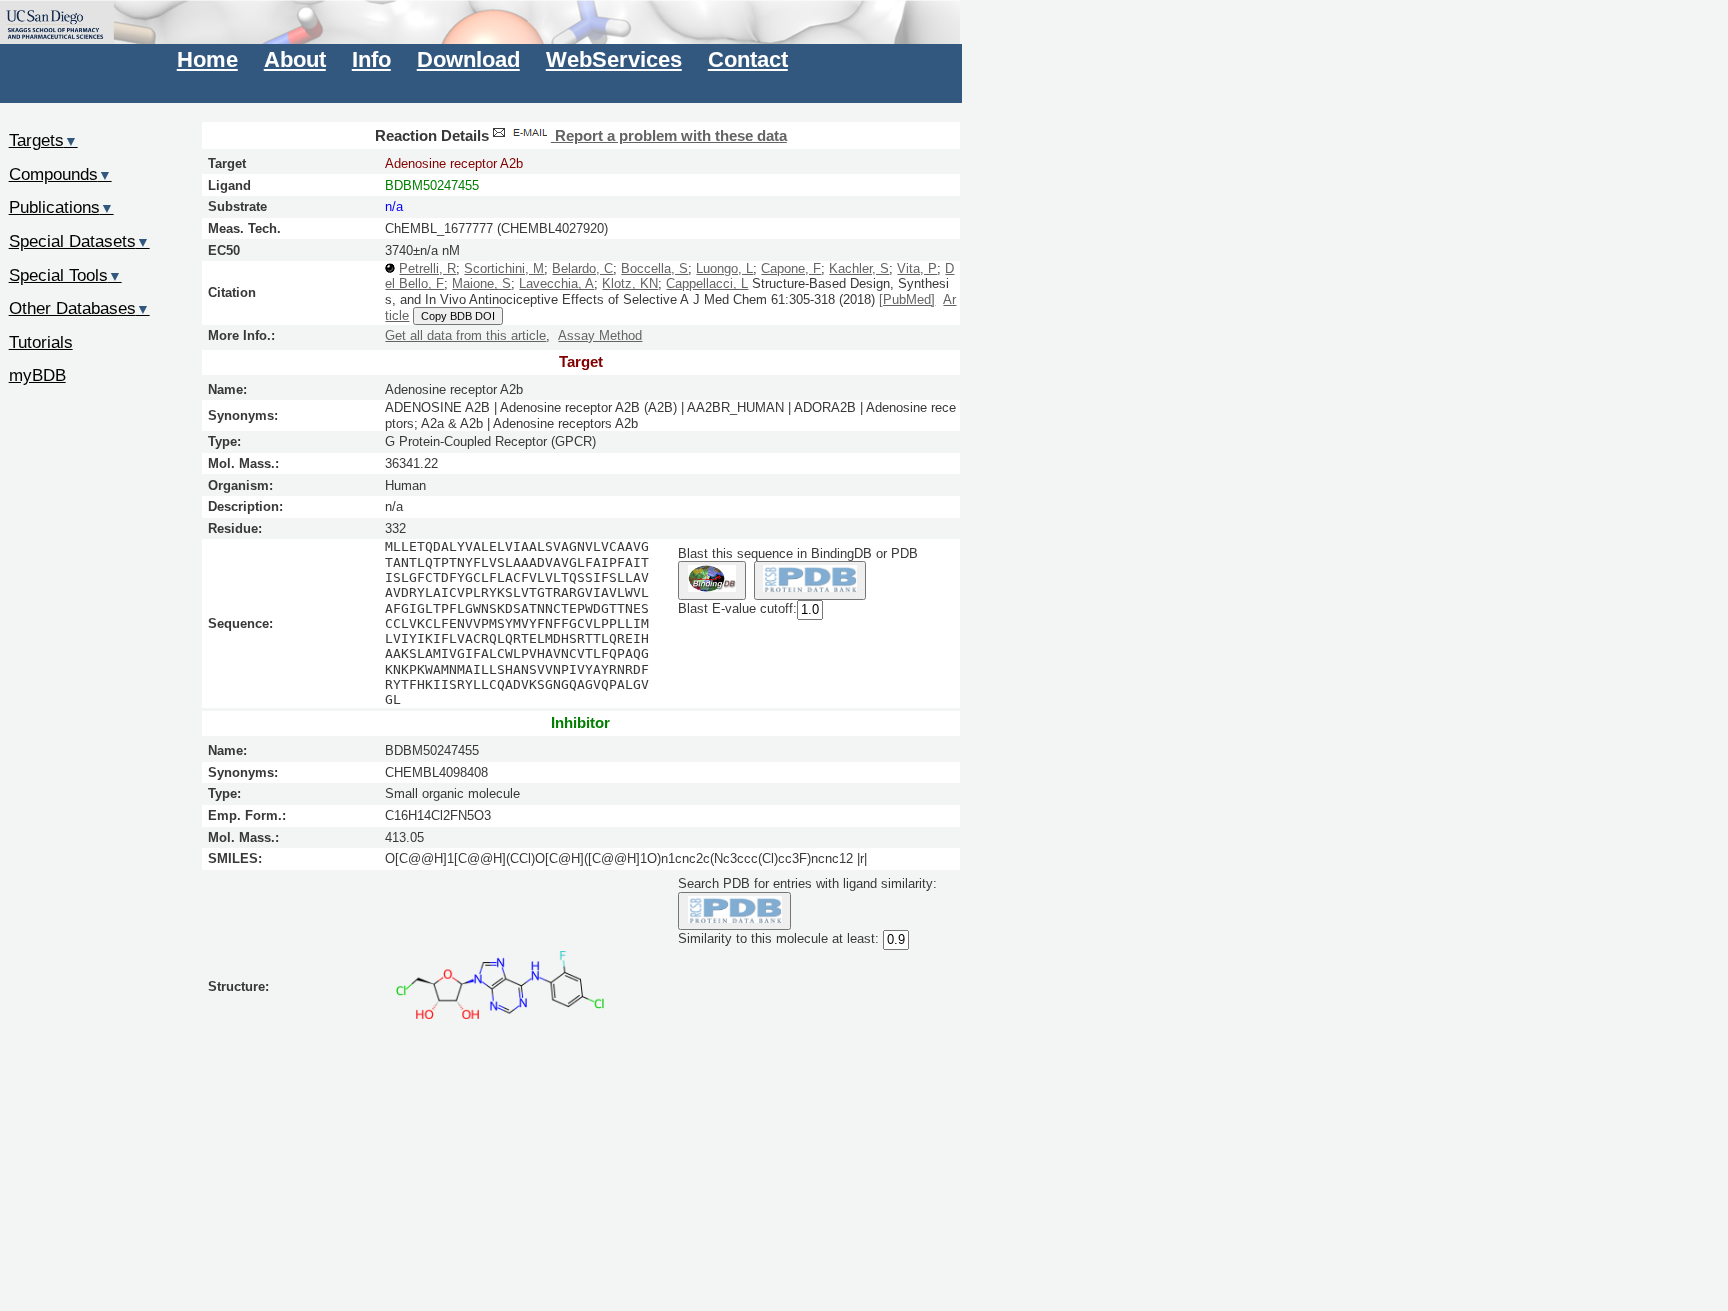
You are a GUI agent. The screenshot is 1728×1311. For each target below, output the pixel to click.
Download (468, 59)
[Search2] (810, 580)
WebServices (614, 59)
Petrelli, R (427, 268)
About (295, 59)
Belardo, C (582, 268)
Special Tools (65, 275)
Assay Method (600, 335)
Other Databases (79, 308)
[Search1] (711, 580)
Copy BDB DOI (458, 316)
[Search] (734, 911)
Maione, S (481, 283)
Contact (748, 59)
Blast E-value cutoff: (737, 608)
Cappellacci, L (707, 283)
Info (371, 59)
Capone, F (791, 268)
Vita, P (917, 268)
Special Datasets (79, 241)
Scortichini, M (504, 268)
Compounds (60, 174)
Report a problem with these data (669, 136)
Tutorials (41, 342)
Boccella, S (654, 268)
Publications (61, 207)
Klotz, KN (630, 283)
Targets (43, 140)
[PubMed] (907, 299)
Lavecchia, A (556, 283)
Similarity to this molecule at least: (778, 939)
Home (207, 59)
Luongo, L (724, 268)
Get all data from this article (465, 335)
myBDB (37, 375)
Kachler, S (859, 268)
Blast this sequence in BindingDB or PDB (798, 553)
